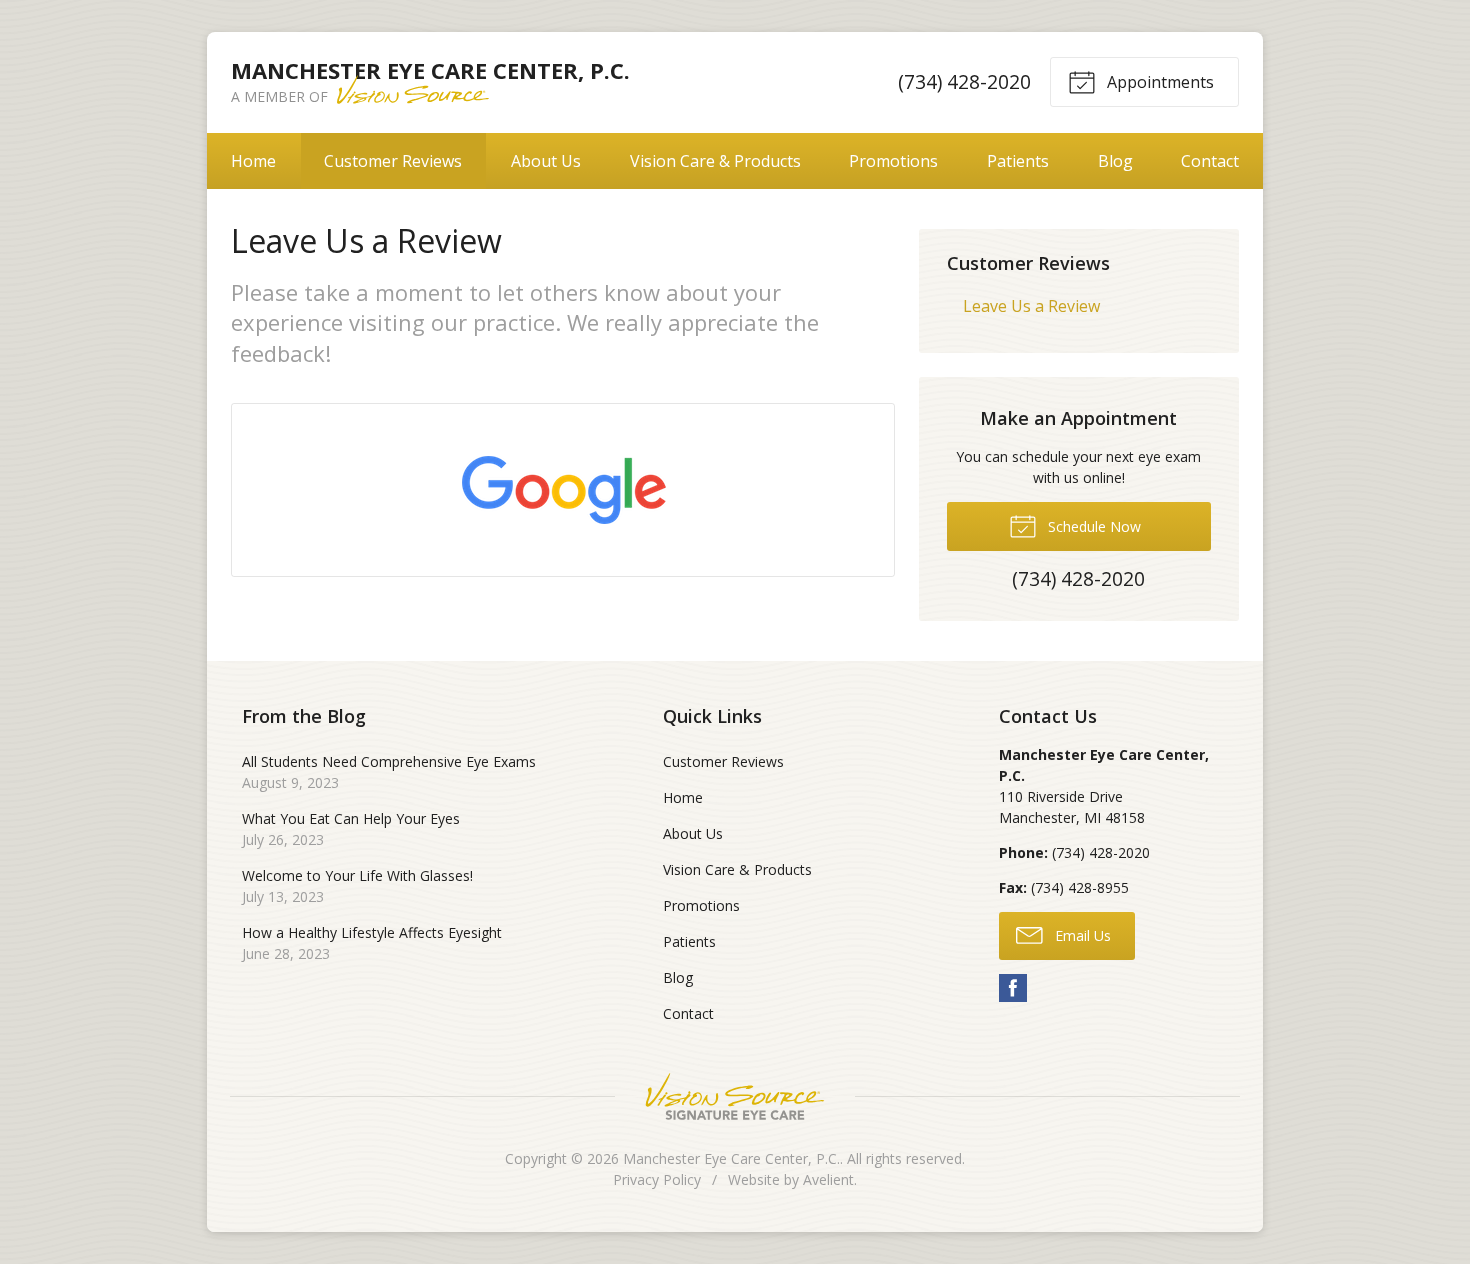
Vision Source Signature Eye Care (735, 1096)
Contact (1210, 161)
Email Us (1081, 935)
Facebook (1013, 988)
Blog (1115, 161)
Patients (1018, 161)
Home (253, 161)
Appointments (1158, 82)
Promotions (893, 161)
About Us (546, 161)
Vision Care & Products (715, 161)
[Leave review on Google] (563, 490)
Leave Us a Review (1031, 306)
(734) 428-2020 (964, 81)
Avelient (828, 1179)
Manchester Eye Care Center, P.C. (731, 1158)
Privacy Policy (657, 1179)
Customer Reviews (393, 161)
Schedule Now (1092, 526)
